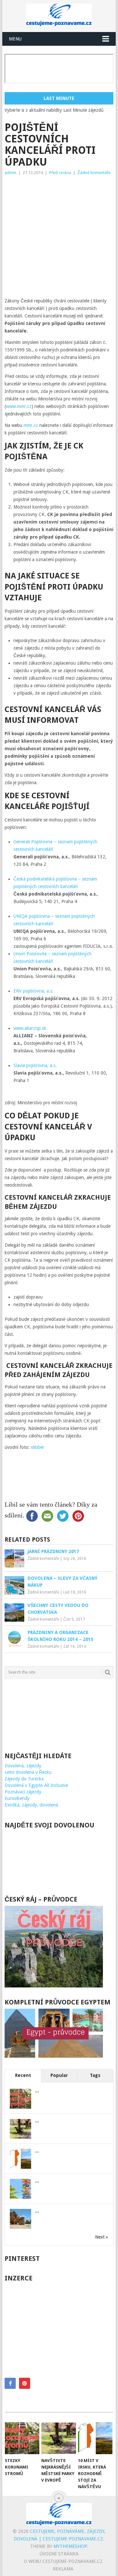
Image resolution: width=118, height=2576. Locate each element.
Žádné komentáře (94, 173)
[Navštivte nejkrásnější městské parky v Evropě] (59, 2438)
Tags (95, 2075)
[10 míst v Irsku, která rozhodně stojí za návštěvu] (95, 2438)
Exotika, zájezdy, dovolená (31, 1805)
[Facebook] (10, 2383)
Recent (23, 2075)
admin (10, 173)
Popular (59, 2075)
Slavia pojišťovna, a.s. (35, 1065)
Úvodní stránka (59, 2554)
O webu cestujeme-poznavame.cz (63, 2561)
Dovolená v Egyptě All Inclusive (36, 1785)
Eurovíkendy (17, 1798)
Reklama (63, 2569)
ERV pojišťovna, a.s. (34, 991)
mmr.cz (31, 425)
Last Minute (59, 98)
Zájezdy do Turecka (24, 1779)
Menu (15, 39)
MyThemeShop (70, 2546)
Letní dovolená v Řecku (28, 1772)
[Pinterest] (25, 2383)
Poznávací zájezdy (23, 1792)
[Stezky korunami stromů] (22, 2438)
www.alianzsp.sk (30, 1028)
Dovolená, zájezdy (23, 1766)
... (37, 2091)
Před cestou (60, 173)
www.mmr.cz (19, 406)
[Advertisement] (59, 238)
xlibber (38, 1447)
